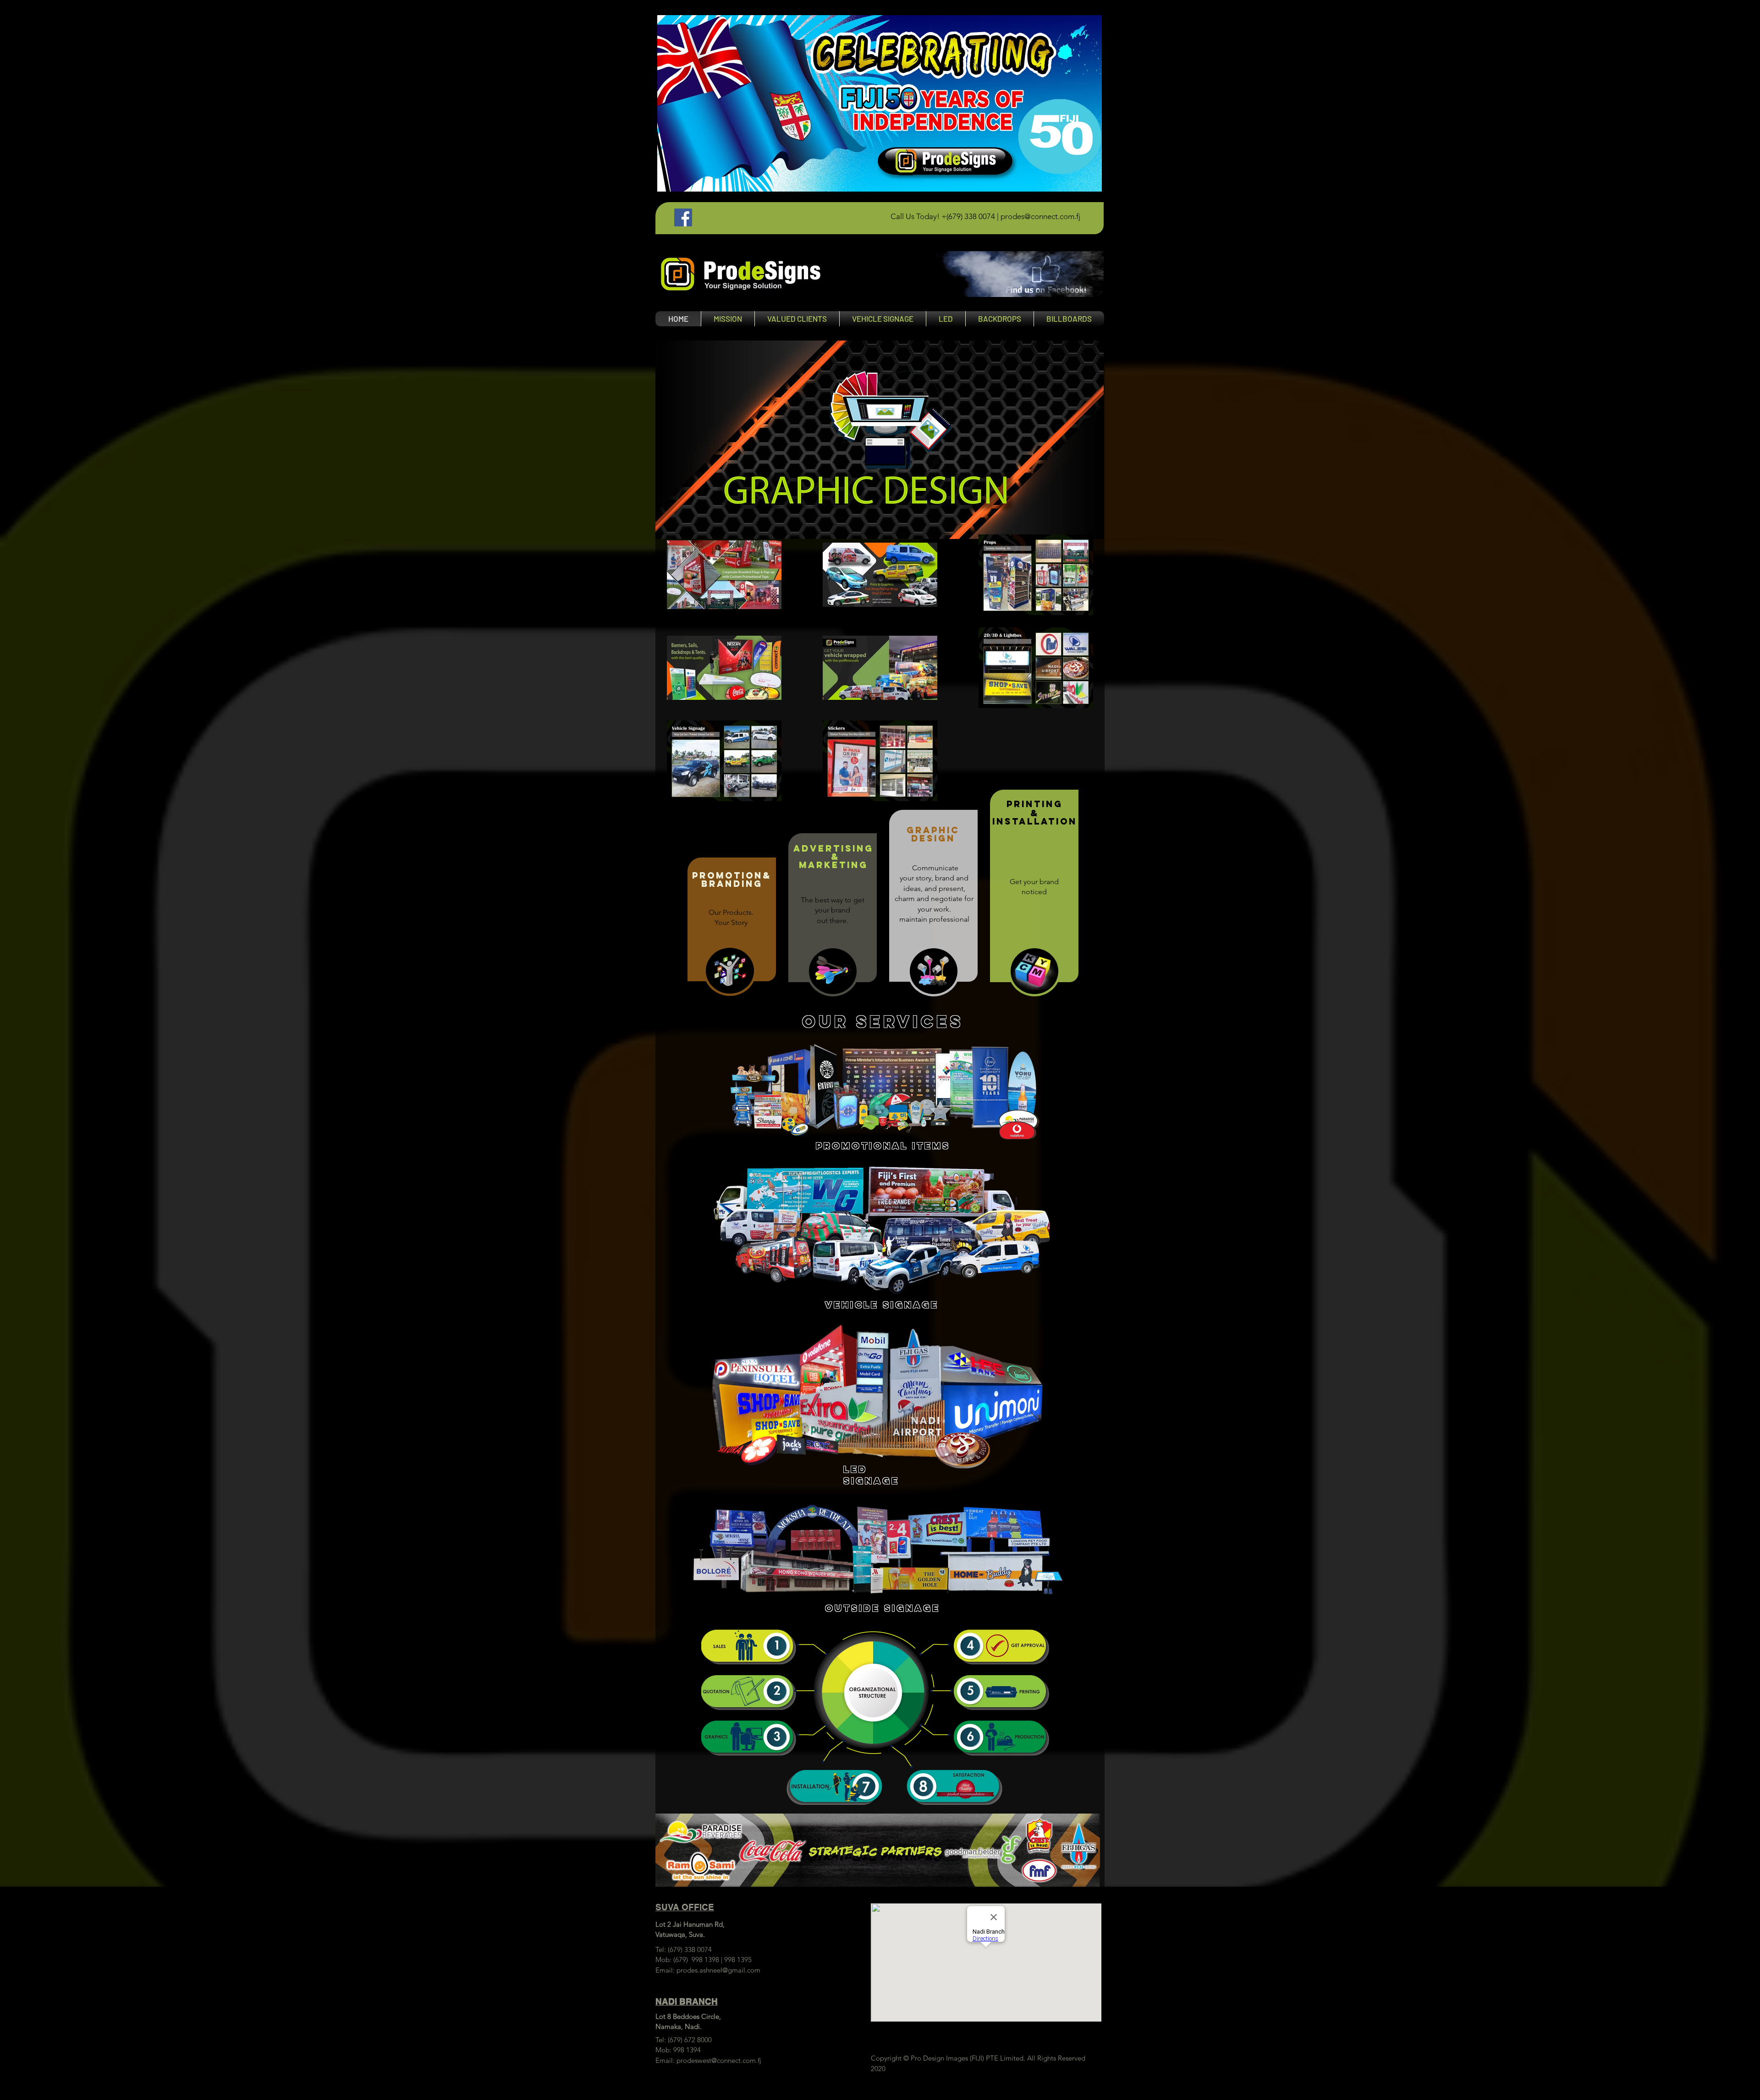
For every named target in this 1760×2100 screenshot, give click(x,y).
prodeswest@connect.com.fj (719, 2060)
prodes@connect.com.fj (1040, 216)
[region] (967, 274)
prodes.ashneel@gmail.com (718, 1970)
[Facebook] (683, 217)
